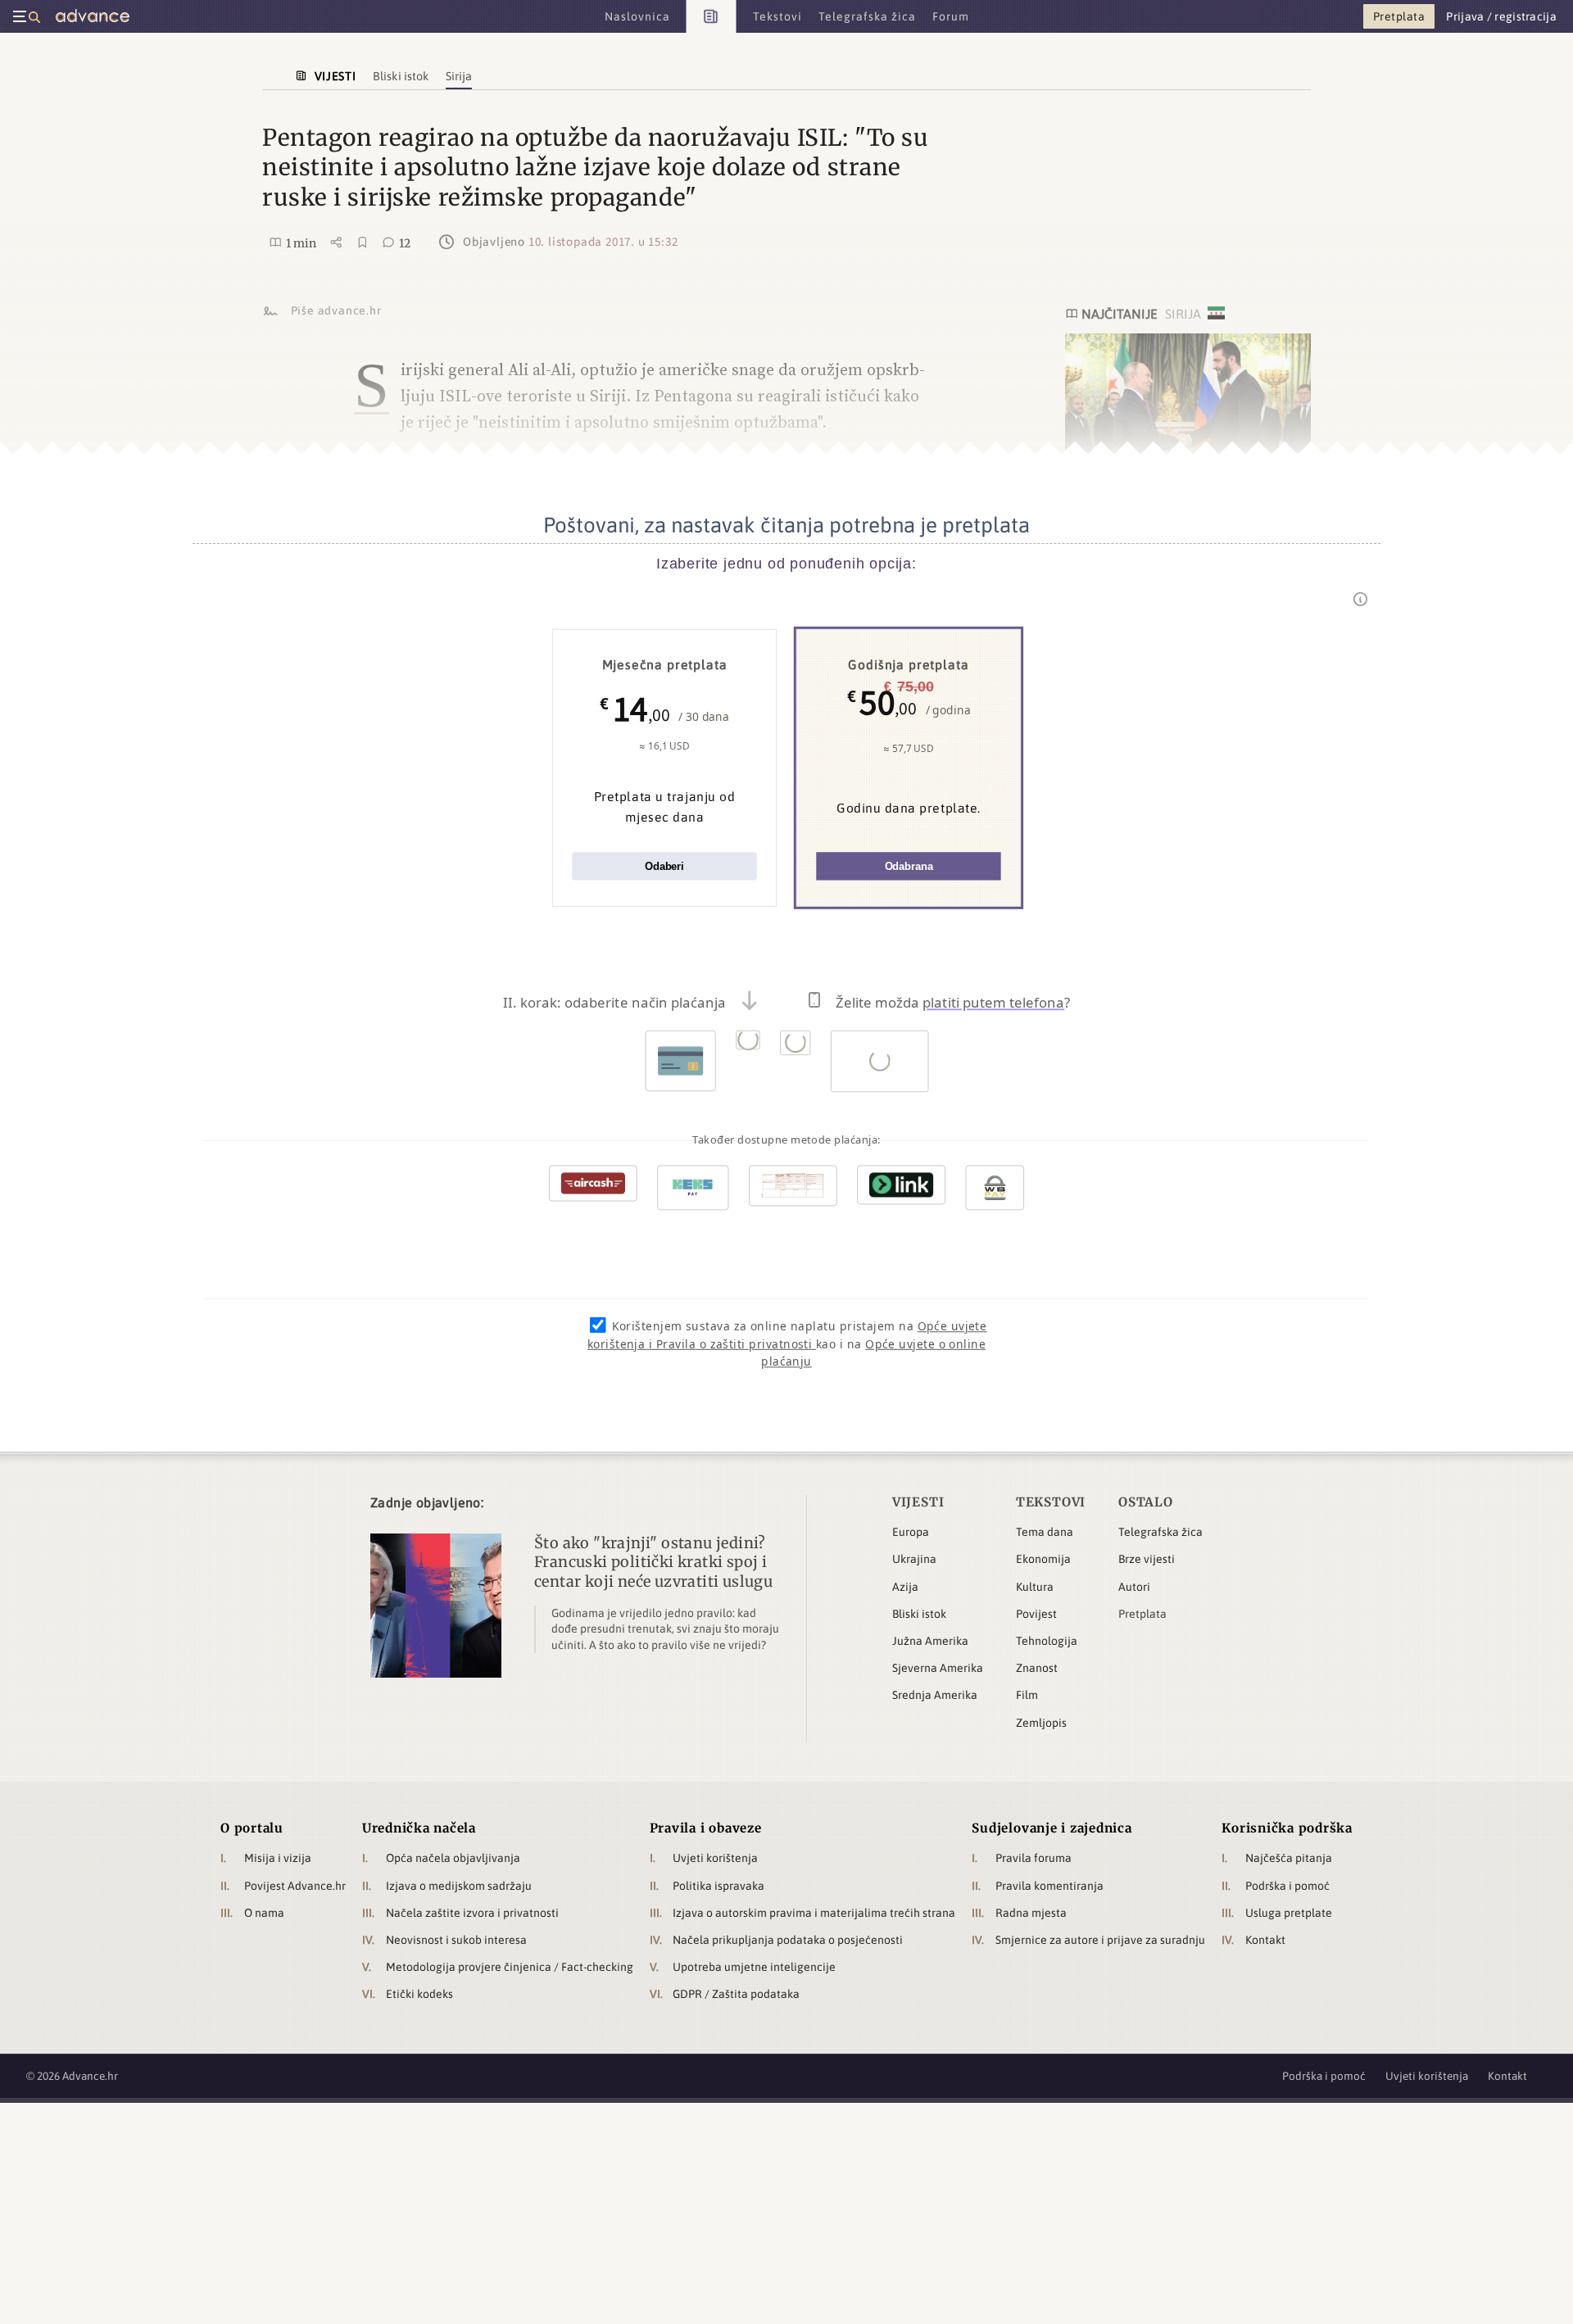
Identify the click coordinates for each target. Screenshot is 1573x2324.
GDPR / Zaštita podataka (736, 1994)
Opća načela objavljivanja (453, 1858)
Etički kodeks (419, 1994)
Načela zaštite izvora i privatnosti (472, 1913)
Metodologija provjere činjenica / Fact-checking (510, 1967)
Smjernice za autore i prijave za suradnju (1100, 1940)
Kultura (1035, 1587)
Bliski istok (919, 1614)
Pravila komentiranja (1049, 1886)
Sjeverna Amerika (938, 1668)
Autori (1134, 1587)
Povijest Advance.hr (295, 1886)
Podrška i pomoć (1287, 1886)
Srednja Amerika (935, 1695)
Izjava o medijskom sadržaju (459, 1886)
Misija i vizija (278, 1858)
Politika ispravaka (719, 1886)
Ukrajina (914, 1559)
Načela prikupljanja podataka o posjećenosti (788, 1940)
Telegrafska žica (1160, 1532)
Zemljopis (1041, 1723)
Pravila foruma (1034, 1858)
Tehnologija (1047, 1641)
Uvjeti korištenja (715, 1858)
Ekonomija (1043, 1559)
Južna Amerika (930, 1641)
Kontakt (1265, 1940)
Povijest (1036, 1614)
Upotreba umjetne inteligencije (754, 1967)
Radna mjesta (1031, 1913)
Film (1027, 1695)
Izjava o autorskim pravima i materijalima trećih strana (814, 1913)
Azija (905, 1587)
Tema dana (1045, 1532)
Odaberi (664, 866)
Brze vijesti (1147, 1559)
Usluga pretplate (1289, 1913)
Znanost (1037, 1668)
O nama (264, 1913)
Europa (911, 1532)
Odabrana (909, 866)
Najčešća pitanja (1289, 1858)
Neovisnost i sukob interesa (456, 1940)
